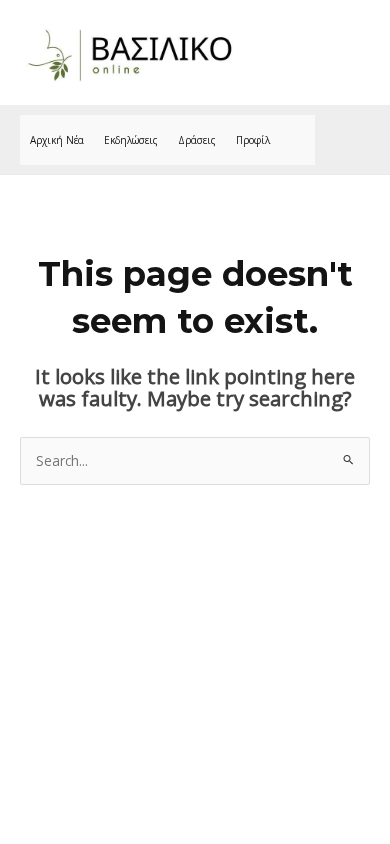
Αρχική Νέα (57, 140)
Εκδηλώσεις (131, 140)
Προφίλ (253, 140)
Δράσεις (197, 140)
